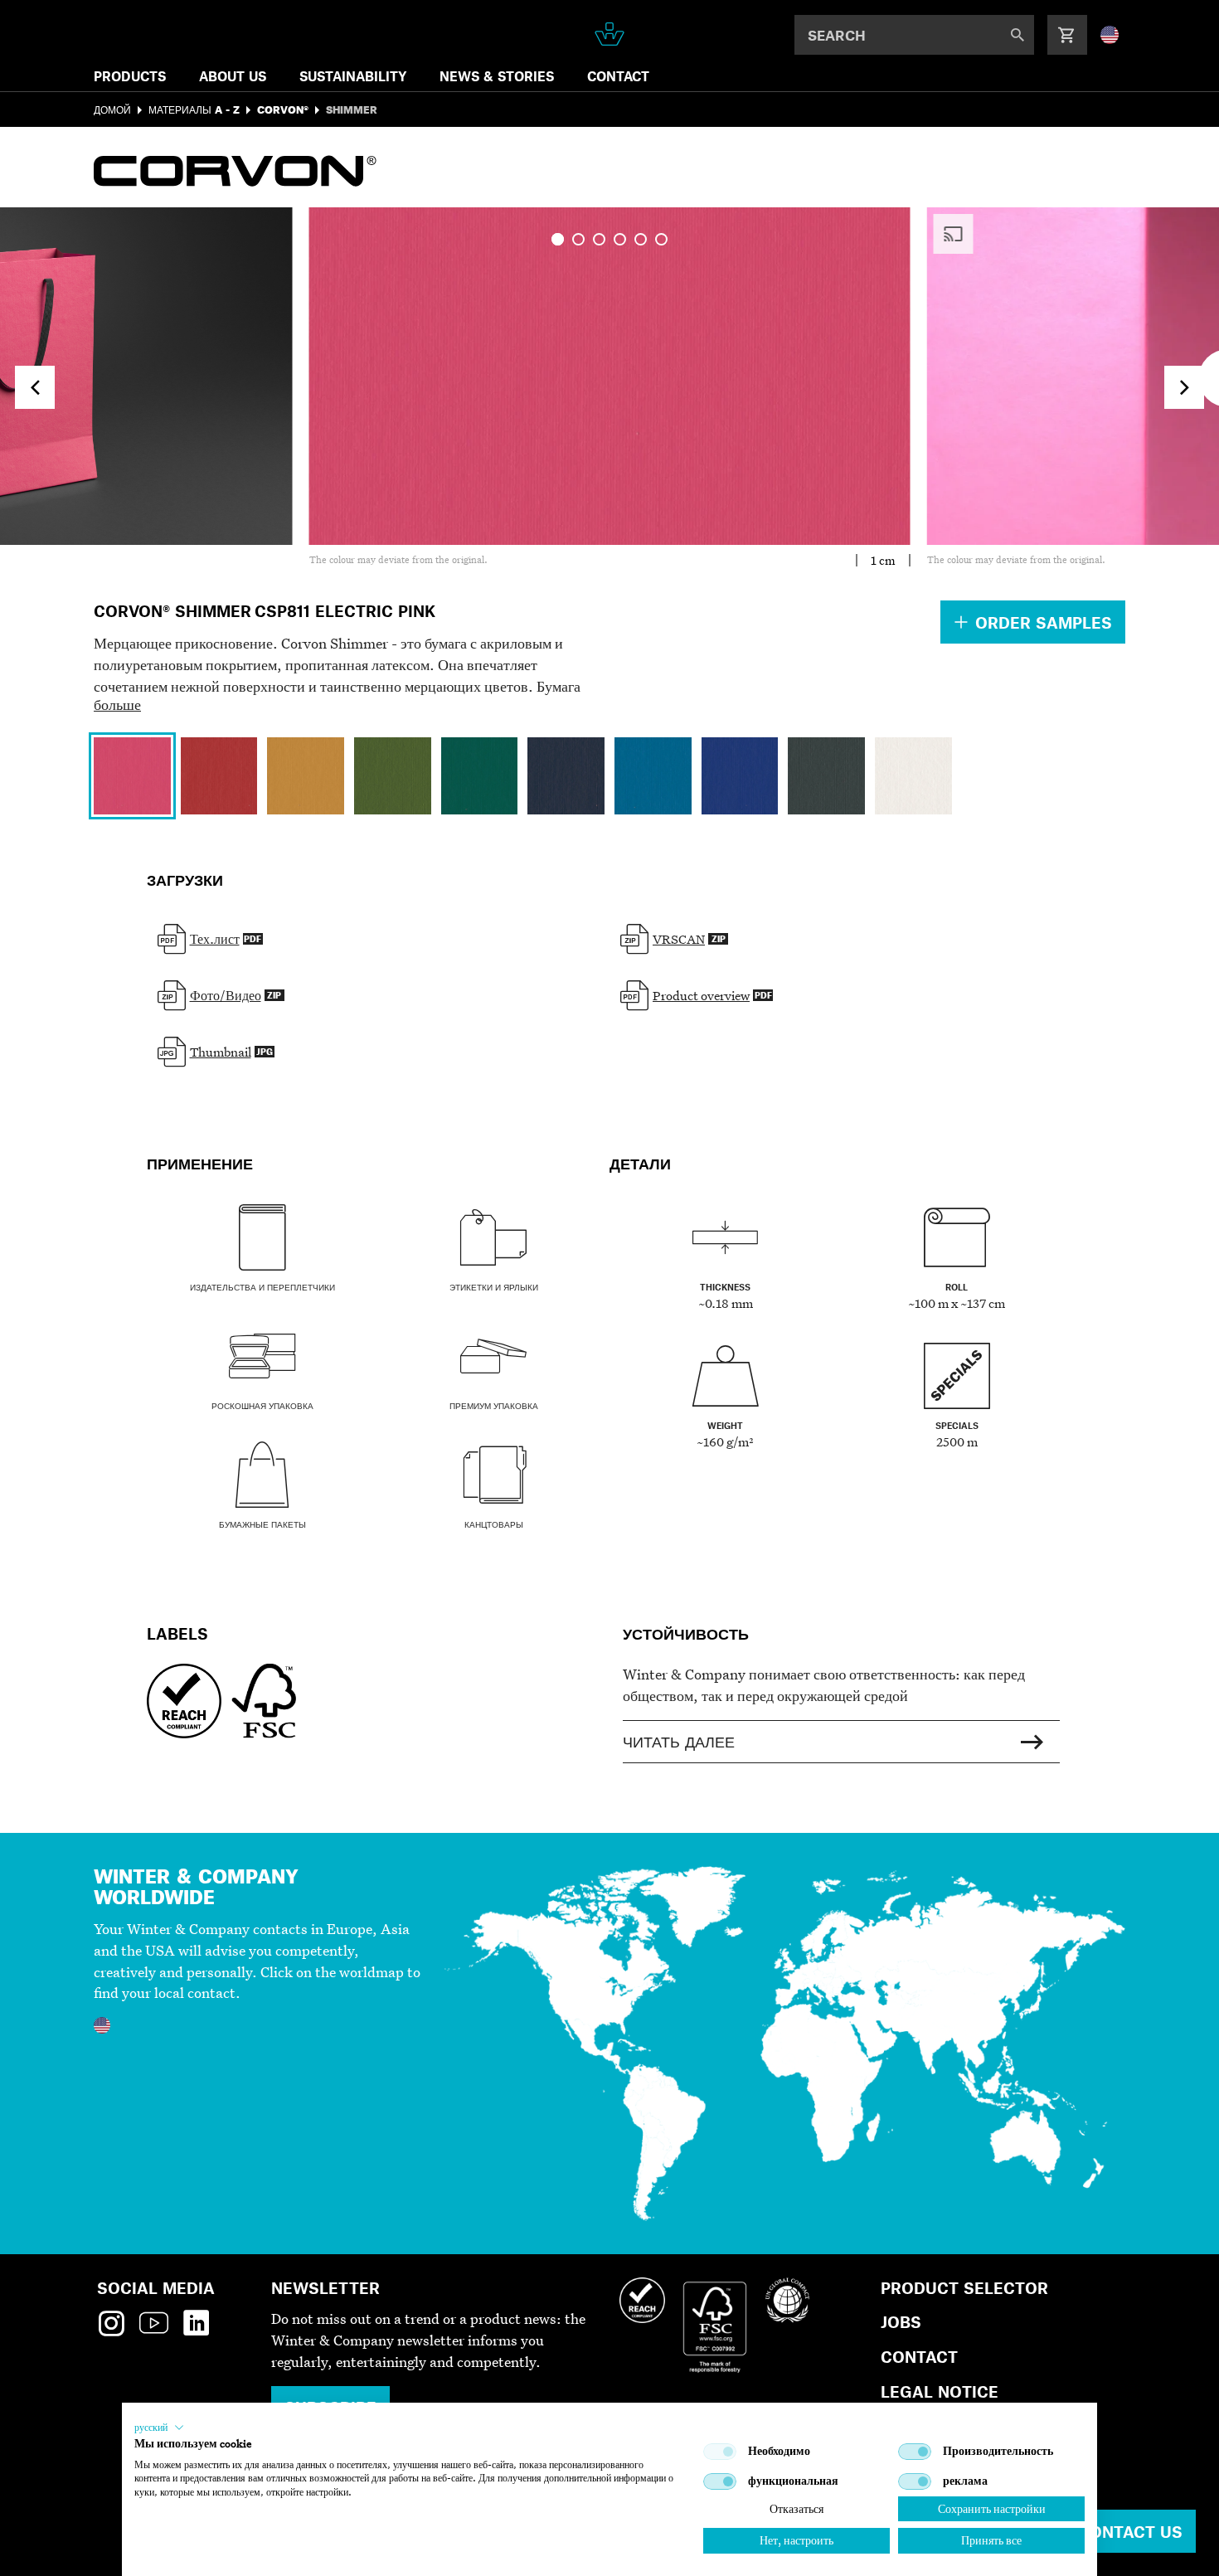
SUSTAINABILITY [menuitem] (353, 76)
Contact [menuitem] (618, 76)
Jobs (901, 2322)
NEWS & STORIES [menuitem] (497, 76)
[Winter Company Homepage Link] (610, 34)
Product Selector (964, 2288)
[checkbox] (720, 2452)
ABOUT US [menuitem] (233, 76)
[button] (159, 2428)
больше (117, 705)
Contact (919, 2357)
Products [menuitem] (130, 76)
